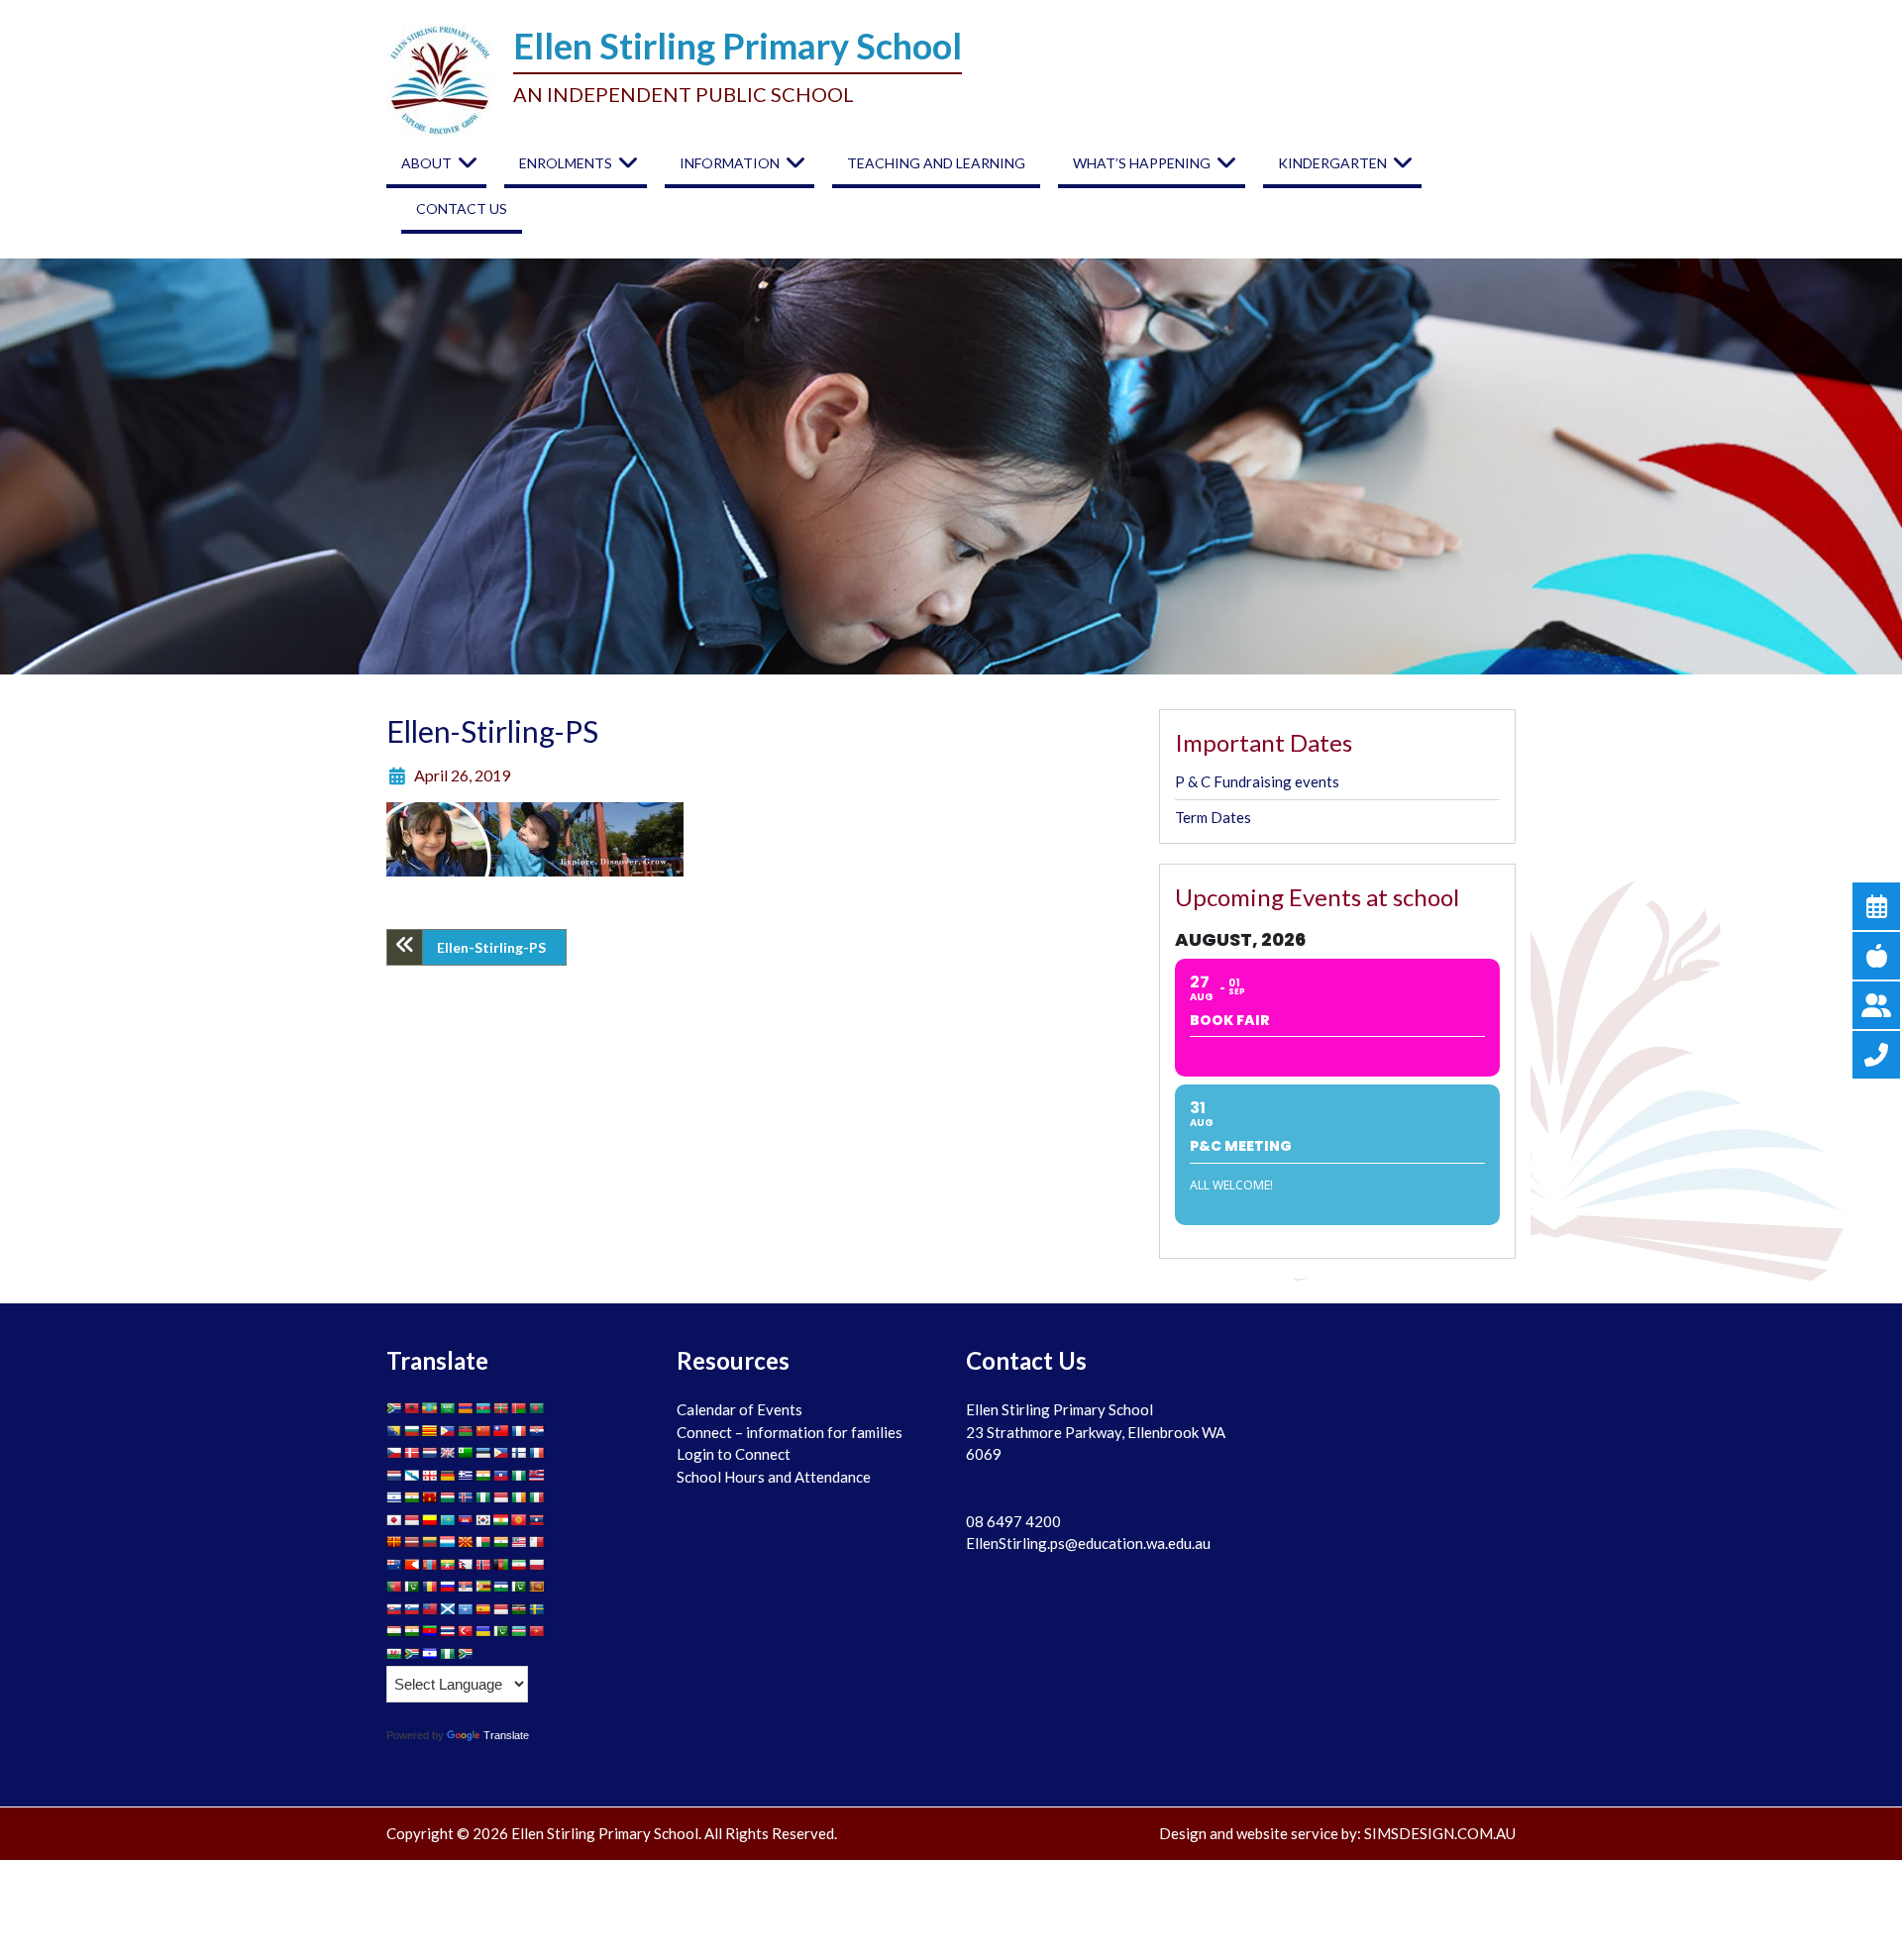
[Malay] (519, 1542)
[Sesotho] (501, 1587)
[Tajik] (394, 1631)
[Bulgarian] (412, 1431)
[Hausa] (519, 1476)
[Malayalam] (501, 1542)
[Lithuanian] (430, 1542)
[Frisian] (394, 1476)
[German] (448, 1476)
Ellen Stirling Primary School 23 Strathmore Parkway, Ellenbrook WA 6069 (1096, 1432)
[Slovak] (394, 1609)
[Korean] (483, 1520)
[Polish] (537, 1565)
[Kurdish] (501, 1520)
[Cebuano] (448, 1431)
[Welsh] (394, 1654)
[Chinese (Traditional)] (501, 1431)
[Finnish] (519, 1453)
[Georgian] (430, 1476)
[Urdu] (501, 1631)
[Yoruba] (448, 1654)
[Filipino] (501, 1453)
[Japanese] (394, 1520)
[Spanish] (483, 1609)
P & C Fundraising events (1257, 781)
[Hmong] (430, 1497)
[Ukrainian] (483, 1631)
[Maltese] (537, 1542)
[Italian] (537, 1497)
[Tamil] (412, 1631)
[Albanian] (412, 1408)
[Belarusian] (519, 1408)
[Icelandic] (466, 1497)
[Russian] (448, 1587)
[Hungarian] (448, 1497)
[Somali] (466, 1609)
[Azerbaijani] (483, 1408)
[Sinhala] (537, 1587)
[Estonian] (483, 1453)
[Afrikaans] (394, 1408)
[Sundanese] (501, 1609)
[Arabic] (448, 1408)
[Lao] (537, 1520)
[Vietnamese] (537, 1631)
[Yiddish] (430, 1654)
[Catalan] (430, 1431)
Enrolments (566, 163)
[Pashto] (501, 1565)
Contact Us (462, 208)
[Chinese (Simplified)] (483, 1431)
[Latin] (394, 1542)
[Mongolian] (430, 1565)
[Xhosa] (412, 1654)
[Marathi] (412, 1565)
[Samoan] (430, 1609)
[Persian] (519, 1565)
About (426, 163)
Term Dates (1213, 817)
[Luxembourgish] (448, 1542)
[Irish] (519, 1497)
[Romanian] (430, 1587)
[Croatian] (537, 1431)
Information (730, 163)
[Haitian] (501, 1476)
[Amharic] (430, 1408)
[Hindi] (412, 1497)
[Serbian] (466, 1587)
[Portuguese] (394, 1587)
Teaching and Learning (936, 163)
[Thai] (448, 1631)
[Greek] (466, 1476)
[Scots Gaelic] (448, 1609)
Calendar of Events (740, 1409)
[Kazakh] (448, 1520)
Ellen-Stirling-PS (491, 947)
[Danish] (412, 1453)
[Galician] (412, 1476)
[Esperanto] (466, 1453)
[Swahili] (519, 1609)
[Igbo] (483, 1497)
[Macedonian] (466, 1542)
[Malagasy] (483, 1542)
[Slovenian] (412, 1609)
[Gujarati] (483, 1476)
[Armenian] (466, 1408)
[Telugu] (430, 1631)
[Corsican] (519, 1431)
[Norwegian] (483, 1565)
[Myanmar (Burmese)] (448, 1565)
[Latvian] (412, 1542)
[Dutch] (430, 1453)
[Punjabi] (412, 1587)
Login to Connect (734, 1454)
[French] (537, 1453)
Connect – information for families (790, 1432)
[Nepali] (466, 1565)
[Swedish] (537, 1609)
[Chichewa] (466, 1431)
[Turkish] (466, 1631)
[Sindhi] (519, 1587)
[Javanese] (412, 1520)
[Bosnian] (394, 1431)
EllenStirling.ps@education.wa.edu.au (1088, 1543)
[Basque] (501, 1408)
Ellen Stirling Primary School (738, 46)
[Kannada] (430, 1520)
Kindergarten (1332, 163)
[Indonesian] (501, 1497)
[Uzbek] (519, 1631)
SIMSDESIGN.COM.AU (1440, 1833)
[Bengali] (537, 1408)
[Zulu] (466, 1654)
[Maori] (394, 1565)
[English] (448, 1453)
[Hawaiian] (537, 1476)
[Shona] (483, 1587)
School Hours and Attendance (774, 1477)
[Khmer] (466, 1520)
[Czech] (394, 1453)
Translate (506, 1735)
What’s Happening (1142, 163)
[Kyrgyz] (519, 1520)
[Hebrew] (394, 1497)
